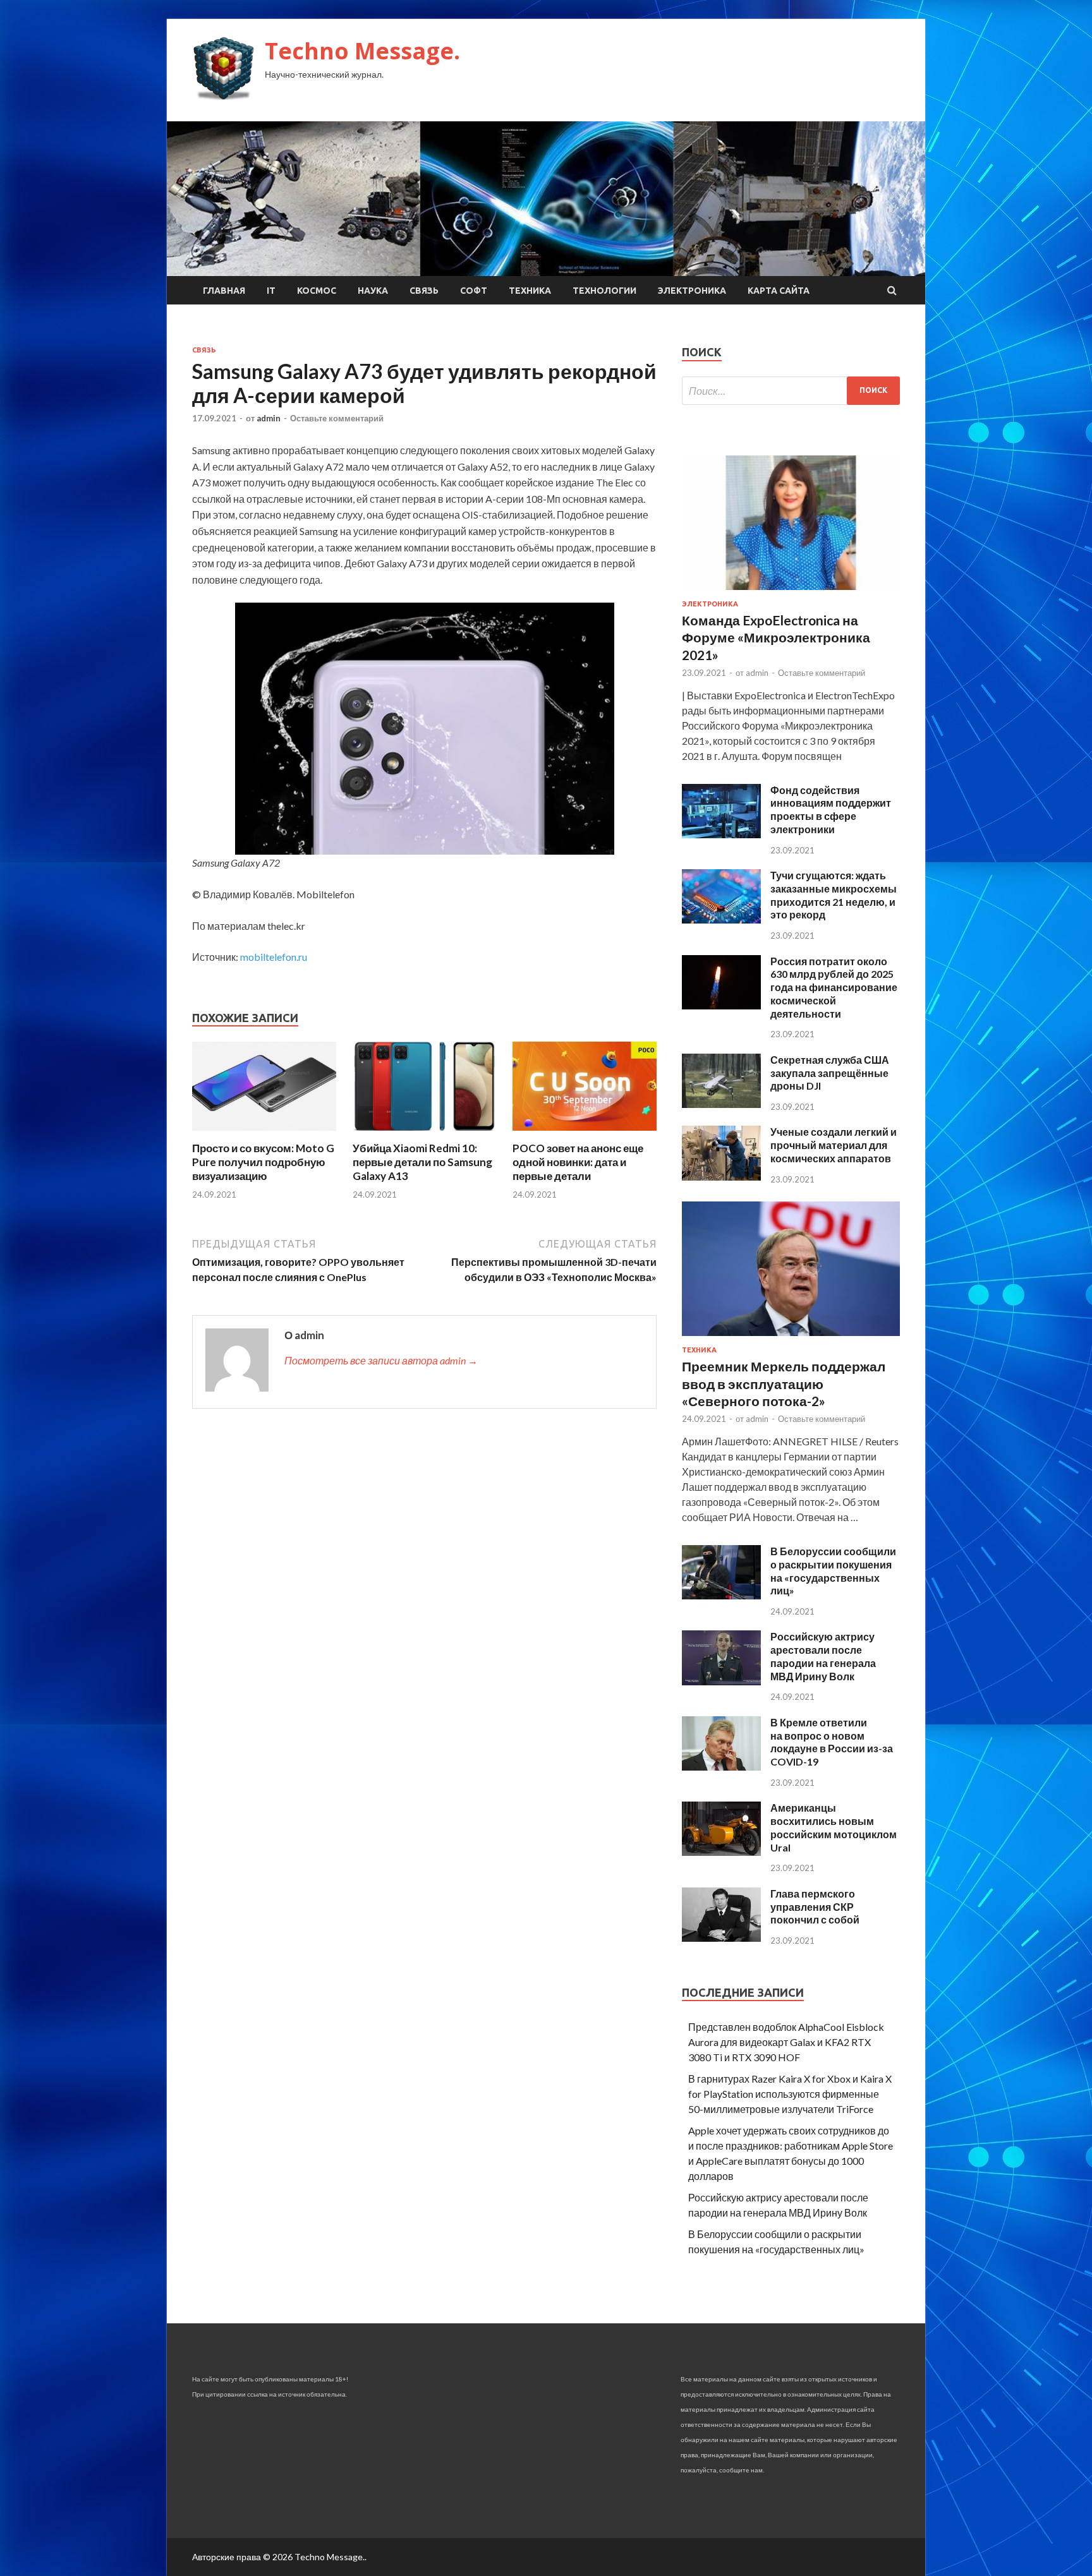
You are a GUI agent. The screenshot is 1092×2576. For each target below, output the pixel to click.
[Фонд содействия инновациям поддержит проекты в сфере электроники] (721, 834)
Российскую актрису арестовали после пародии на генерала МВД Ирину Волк (823, 1656)
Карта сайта (779, 291)
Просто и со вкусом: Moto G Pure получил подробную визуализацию (263, 1162)
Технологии (604, 291)
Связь (424, 291)
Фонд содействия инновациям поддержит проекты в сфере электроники (831, 810)
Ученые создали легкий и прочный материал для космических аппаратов (834, 1145)
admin (269, 418)
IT (271, 291)
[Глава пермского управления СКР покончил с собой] (721, 1938)
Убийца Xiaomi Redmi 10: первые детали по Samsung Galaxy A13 (422, 1162)
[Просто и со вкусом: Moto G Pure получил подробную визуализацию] (264, 1134)
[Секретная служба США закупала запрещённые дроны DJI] (721, 1104)
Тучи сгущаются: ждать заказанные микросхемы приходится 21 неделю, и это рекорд (834, 895)
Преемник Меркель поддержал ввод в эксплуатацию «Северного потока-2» (784, 1383)
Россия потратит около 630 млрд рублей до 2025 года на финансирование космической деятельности (834, 987)
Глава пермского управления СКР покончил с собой (815, 1907)
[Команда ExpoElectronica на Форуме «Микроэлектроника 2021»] (791, 592)
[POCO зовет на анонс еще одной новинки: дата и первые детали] (585, 1134)
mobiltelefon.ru (274, 957)
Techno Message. (362, 51)
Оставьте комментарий (337, 418)
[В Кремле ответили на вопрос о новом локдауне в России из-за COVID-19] (721, 1766)
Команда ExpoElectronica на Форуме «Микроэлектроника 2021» (776, 637)
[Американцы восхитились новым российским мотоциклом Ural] (721, 1852)
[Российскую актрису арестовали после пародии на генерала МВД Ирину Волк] (721, 1681)
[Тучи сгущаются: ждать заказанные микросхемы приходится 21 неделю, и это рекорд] (721, 919)
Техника (530, 291)
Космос (317, 291)
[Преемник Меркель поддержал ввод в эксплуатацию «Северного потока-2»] (791, 1338)
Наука (373, 291)
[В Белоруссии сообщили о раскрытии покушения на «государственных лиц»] (721, 1595)
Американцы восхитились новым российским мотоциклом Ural (834, 1827)
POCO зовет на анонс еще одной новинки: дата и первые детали (578, 1162)
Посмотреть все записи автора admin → (381, 1360)
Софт (474, 291)
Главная (224, 291)
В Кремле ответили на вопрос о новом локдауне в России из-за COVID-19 (832, 1742)
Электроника (692, 291)
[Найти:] (791, 391)
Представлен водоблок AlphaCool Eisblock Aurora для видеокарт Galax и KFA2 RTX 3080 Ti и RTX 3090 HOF (786, 2042)
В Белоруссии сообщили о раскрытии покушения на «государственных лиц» (833, 1571)
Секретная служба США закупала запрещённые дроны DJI (830, 1073)
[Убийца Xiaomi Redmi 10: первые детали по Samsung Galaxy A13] (425, 1134)
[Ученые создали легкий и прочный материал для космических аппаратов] (721, 1177)
